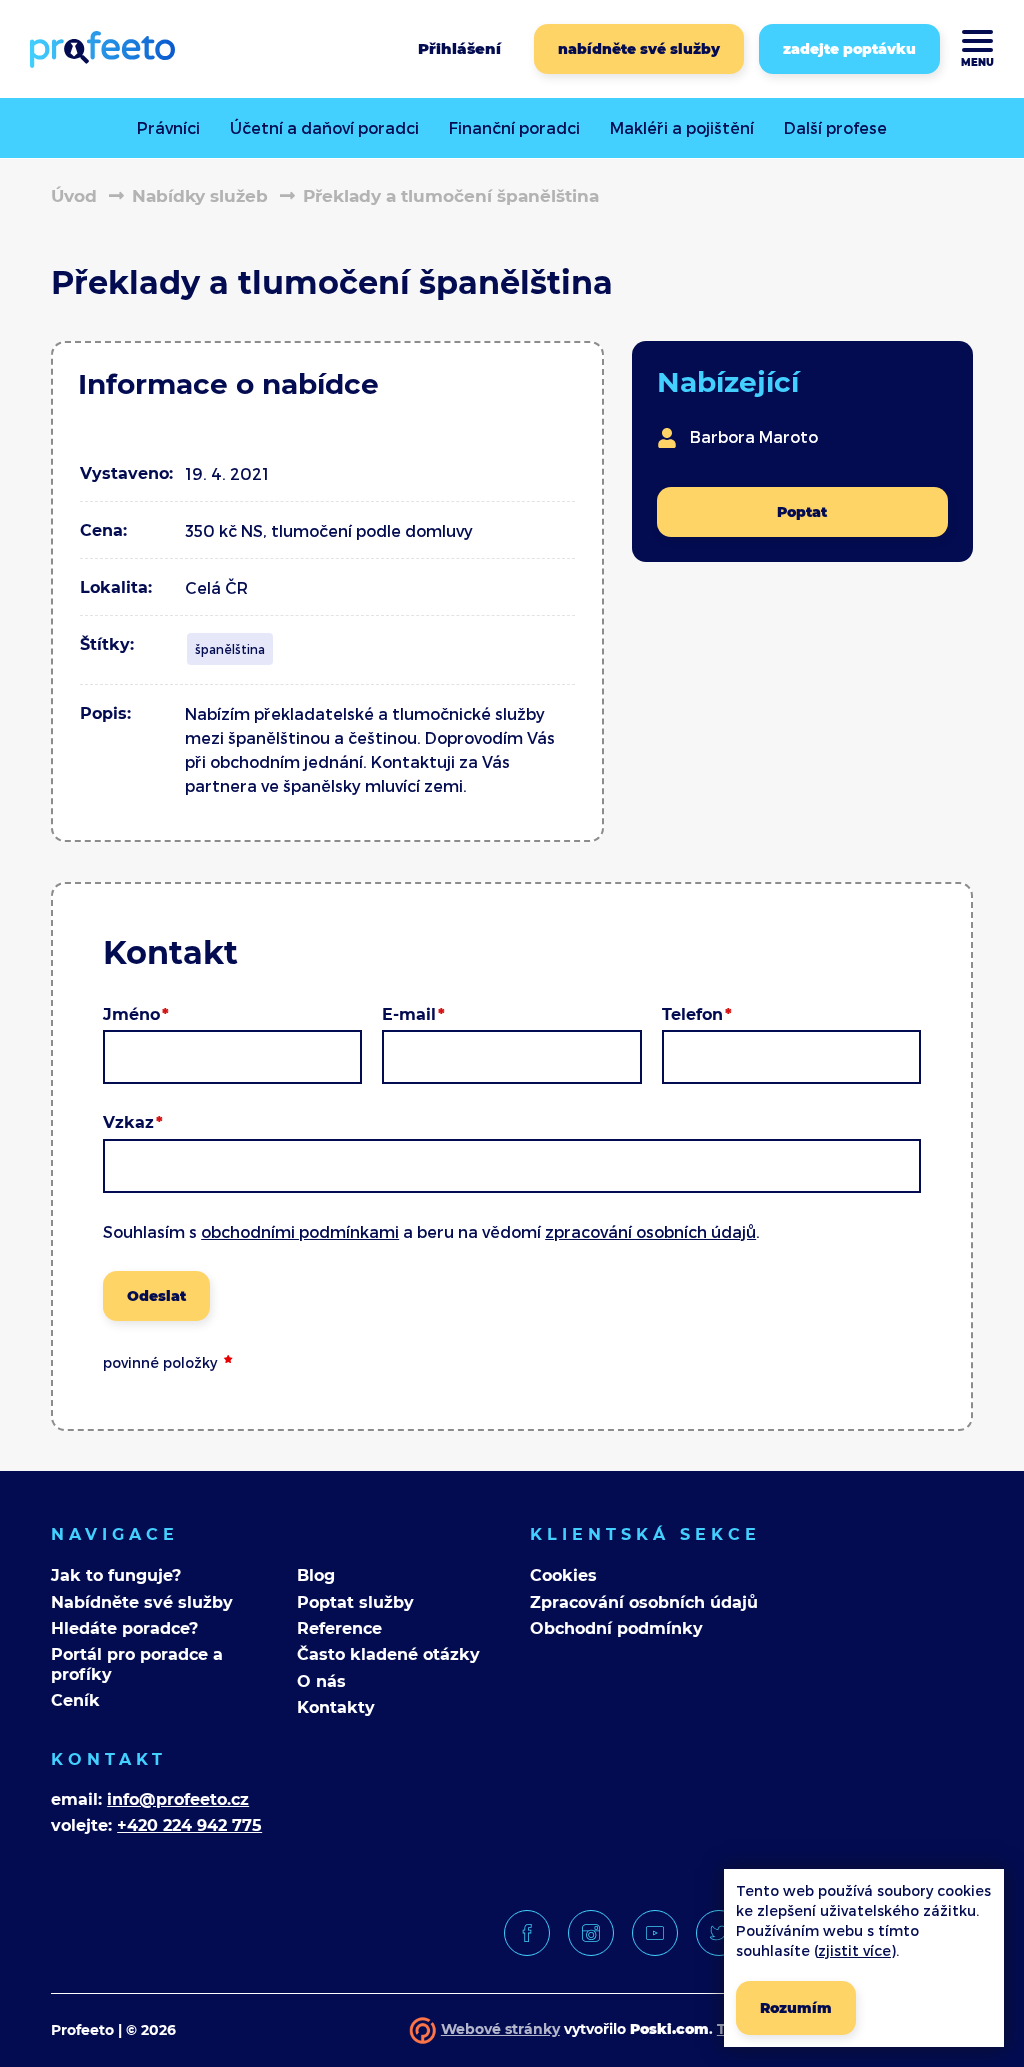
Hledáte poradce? (124, 1628)
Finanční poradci (514, 127)
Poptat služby (355, 1602)
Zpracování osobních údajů (644, 1602)
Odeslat (156, 1296)
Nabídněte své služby (142, 1602)
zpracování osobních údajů (650, 1231)
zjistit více (854, 1950)
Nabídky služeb (200, 196)
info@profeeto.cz (178, 1799)
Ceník (75, 1700)
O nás (321, 1681)
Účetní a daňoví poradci (324, 127)
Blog (316, 1575)
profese (835, 127)
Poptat (802, 512)
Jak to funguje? (116, 1575)
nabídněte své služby (639, 49)
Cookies (563, 1575)
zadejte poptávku (849, 49)
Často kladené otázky (388, 1654)
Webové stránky (500, 2029)
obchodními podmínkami (300, 1231)
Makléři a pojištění (682, 127)
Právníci (168, 127)
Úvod (74, 196)
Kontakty (336, 1707)
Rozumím (796, 2008)
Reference (339, 1628)
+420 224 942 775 (189, 1825)
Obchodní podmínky (616, 1628)
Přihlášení (459, 48)
